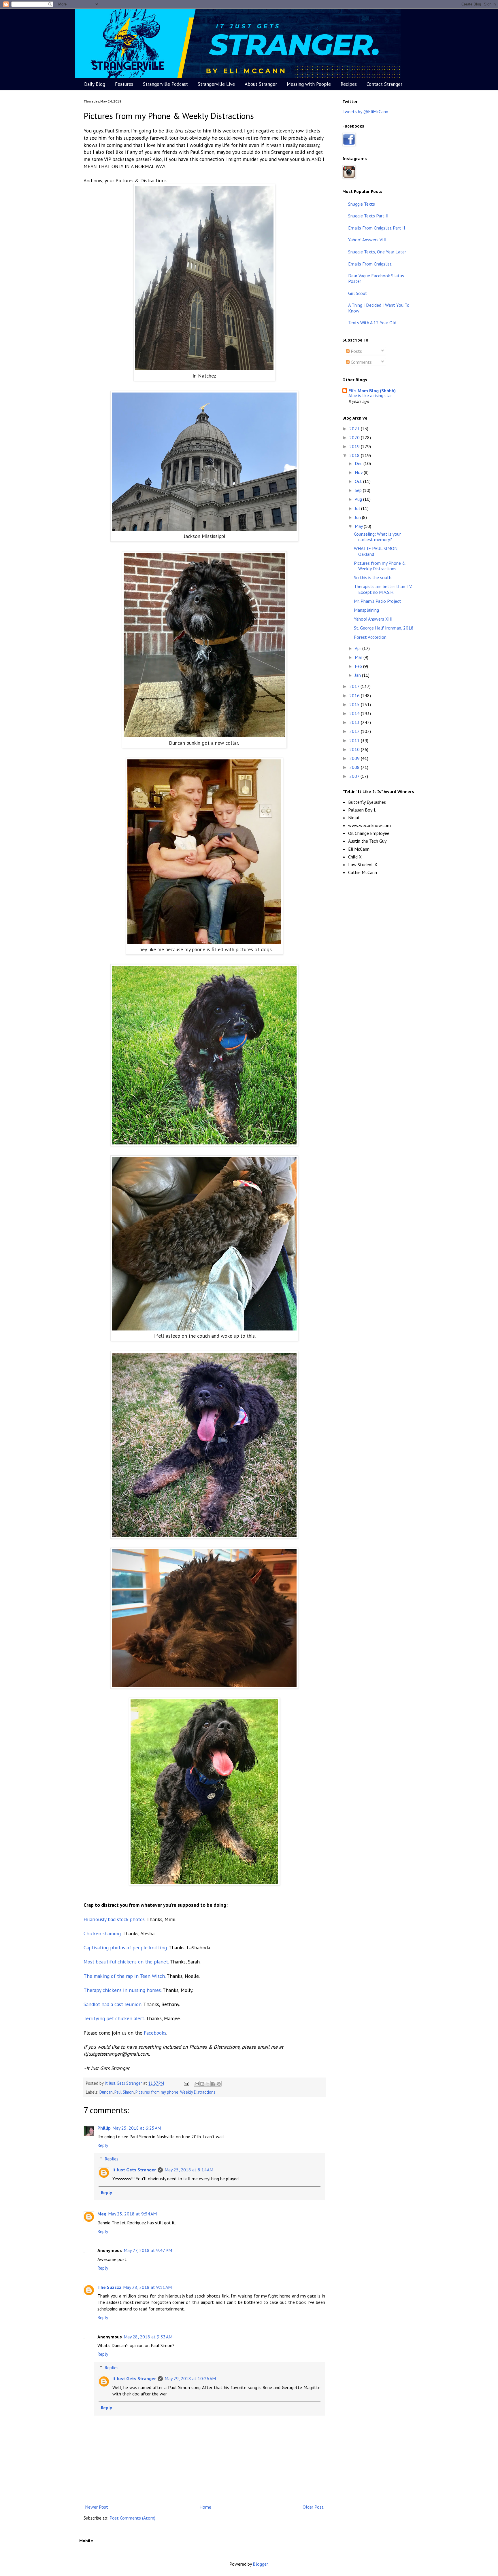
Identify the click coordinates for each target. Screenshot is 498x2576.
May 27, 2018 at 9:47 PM (148, 2250)
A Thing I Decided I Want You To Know (379, 308)
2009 (355, 758)
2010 (355, 749)
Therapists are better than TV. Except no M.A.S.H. (383, 589)
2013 (355, 722)
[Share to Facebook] (213, 2084)
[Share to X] (208, 2084)
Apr (359, 648)
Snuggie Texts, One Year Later (377, 252)
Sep (359, 490)
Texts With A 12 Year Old (372, 323)
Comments (361, 362)
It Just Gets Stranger (134, 2170)
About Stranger (261, 84)
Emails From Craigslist (370, 264)
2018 (355, 455)
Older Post (313, 2507)
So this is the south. (373, 577)
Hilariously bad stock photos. (114, 1919)
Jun (358, 517)
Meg (102, 2214)
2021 (355, 429)
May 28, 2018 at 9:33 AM (148, 2337)
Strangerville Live (216, 84)
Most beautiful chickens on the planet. (126, 1962)
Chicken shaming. (102, 1933)
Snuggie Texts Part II (368, 216)
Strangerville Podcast (165, 84)
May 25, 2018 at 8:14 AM (189, 2170)
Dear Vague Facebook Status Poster (376, 278)
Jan (358, 675)
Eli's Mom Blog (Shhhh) (372, 391)
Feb (359, 666)
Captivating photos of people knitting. (126, 1947)
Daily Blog (95, 84)
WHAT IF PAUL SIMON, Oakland (376, 551)
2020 (355, 437)
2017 (355, 686)
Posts (356, 351)
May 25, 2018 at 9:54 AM (132, 2214)
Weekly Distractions (198, 2092)
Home (205, 2507)
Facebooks (155, 2033)
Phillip (104, 2128)
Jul (358, 508)
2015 (355, 704)
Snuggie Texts (362, 204)
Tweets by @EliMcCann (365, 111)
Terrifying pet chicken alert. (114, 2018)
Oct (359, 481)
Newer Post (97, 2507)
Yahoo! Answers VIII (367, 240)
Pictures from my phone (157, 2092)
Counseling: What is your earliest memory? (377, 537)
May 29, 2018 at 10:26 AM (190, 2378)
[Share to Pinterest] (219, 2084)
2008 (355, 767)
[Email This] (197, 2084)
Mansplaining (366, 610)
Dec (359, 463)
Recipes (349, 84)
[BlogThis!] (202, 2084)
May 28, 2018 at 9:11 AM (147, 2287)
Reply (103, 2145)
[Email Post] (186, 2083)
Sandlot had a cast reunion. (113, 2004)
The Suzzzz (109, 2287)
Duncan (106, 2092)
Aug (359, 499)
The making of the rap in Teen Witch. (124, 1976)
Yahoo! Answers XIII (373, 619)
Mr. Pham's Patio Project (378, 601)
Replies (112, 2159)
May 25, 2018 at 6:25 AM (137, 2128)
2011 (355, 740)
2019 (355, 446)
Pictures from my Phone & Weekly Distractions (380, 566)
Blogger (260, 2564)
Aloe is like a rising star (370, 396)
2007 (355, 776)
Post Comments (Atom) (132, 2518)
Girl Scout (358, 293)
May (359, 526)
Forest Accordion (370, 637)
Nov (359, 472)
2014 (355, 713)
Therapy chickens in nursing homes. (122, 1990)
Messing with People (309, 84)
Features (124, 84)
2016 (355, 695)
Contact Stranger (384, 84)
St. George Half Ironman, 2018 (384, 628)
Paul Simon (124, 2092)
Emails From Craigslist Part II (377, 228)
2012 (355, 731)
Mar (359, 657)
